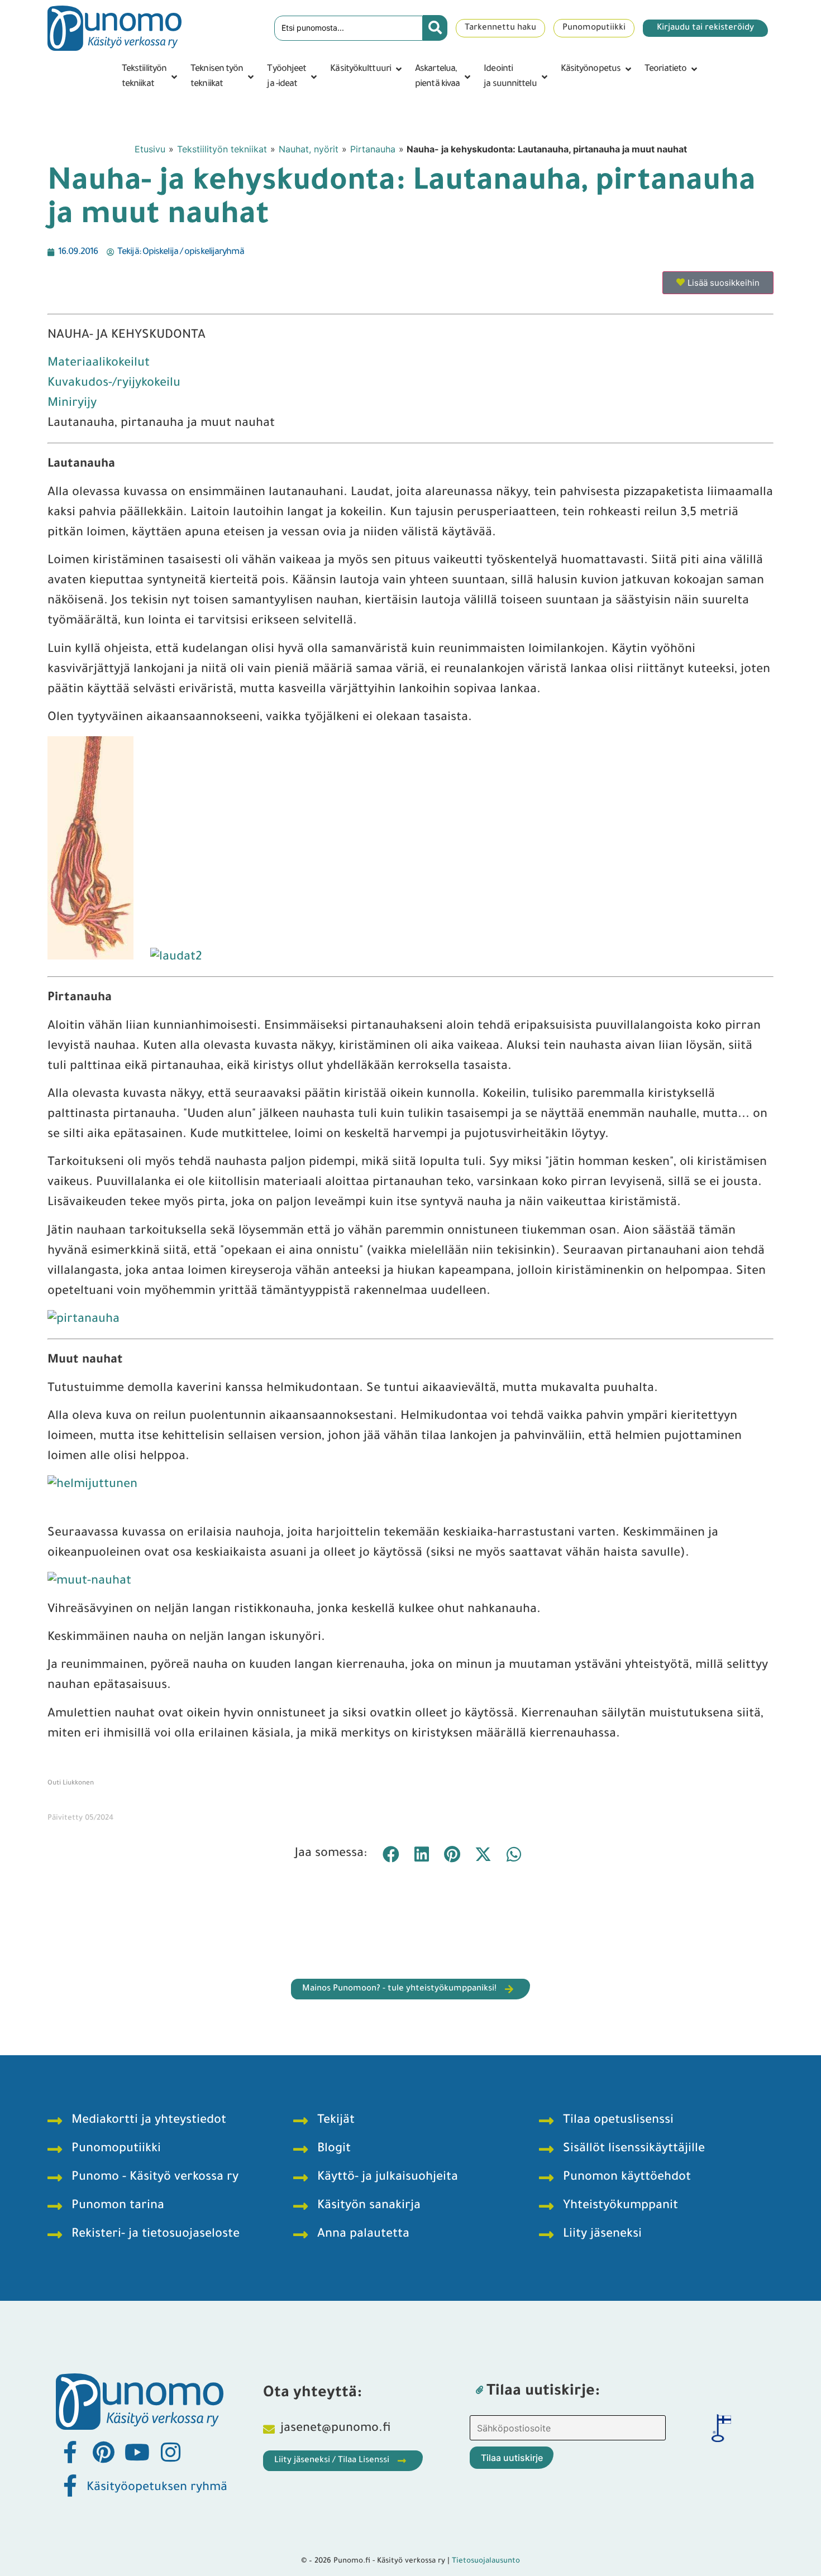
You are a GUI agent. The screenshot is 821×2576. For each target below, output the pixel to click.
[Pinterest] (103, 2452)
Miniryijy (72, 404)
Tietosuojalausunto (486, 2561)
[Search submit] (435, 28)
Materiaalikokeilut (99, 364)
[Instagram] (170, 2452)
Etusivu (150, 149)
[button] (151, 77)
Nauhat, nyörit (309, 149)
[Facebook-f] (70, 2452)
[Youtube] (137, 2452)
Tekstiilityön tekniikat (222, 149)
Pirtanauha (373, 149)
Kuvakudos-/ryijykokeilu (114, 384)
